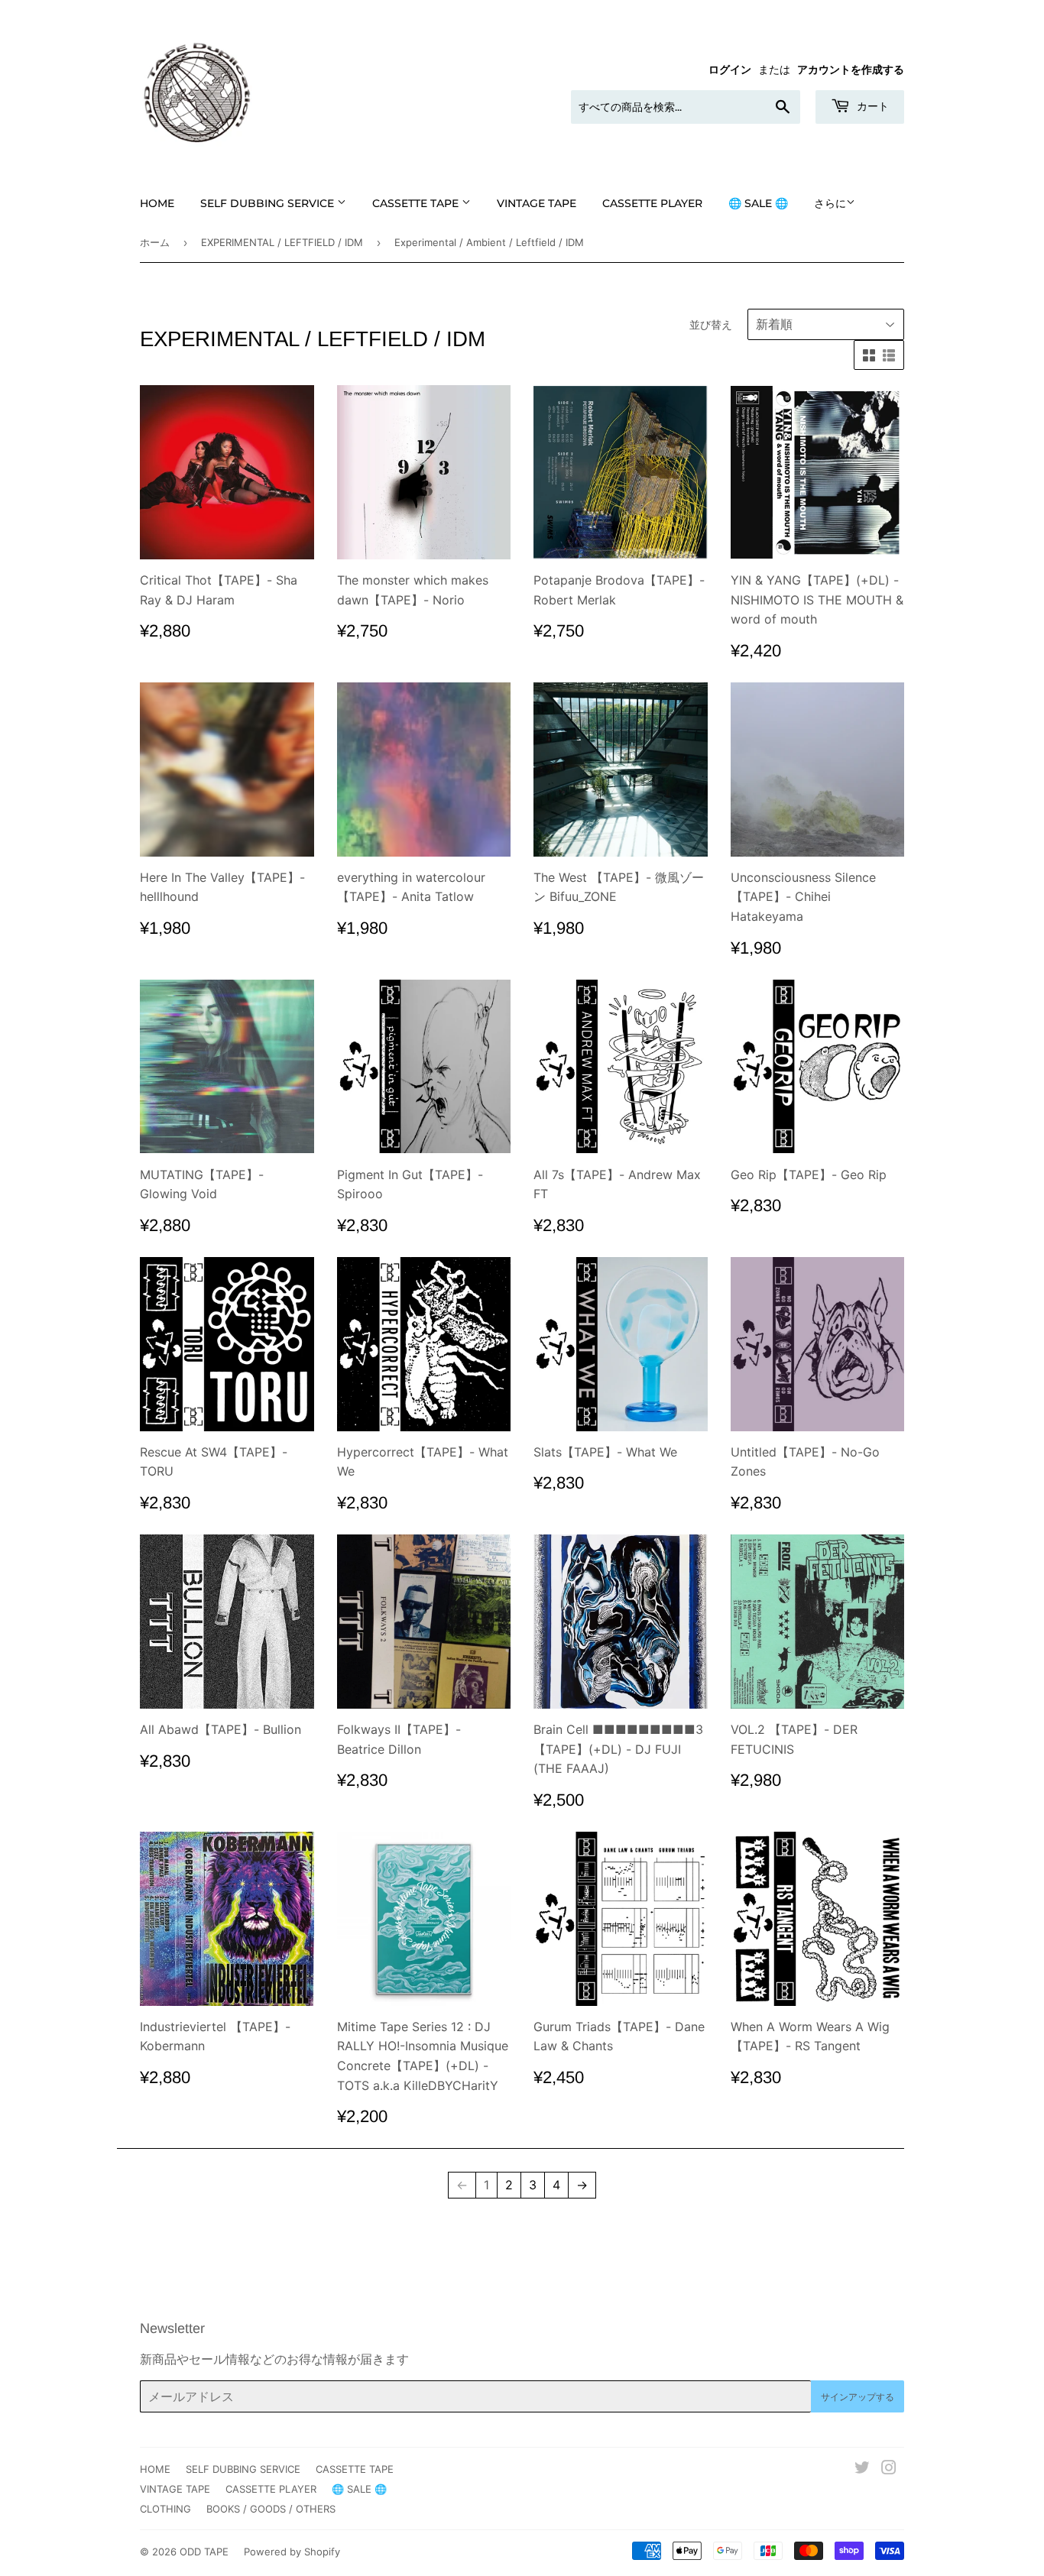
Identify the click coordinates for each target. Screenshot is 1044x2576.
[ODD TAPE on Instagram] (889, 2469)
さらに (830, 203)
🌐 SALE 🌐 (758, 203)
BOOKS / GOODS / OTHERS (271, 2509)
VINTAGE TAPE (537, 203)
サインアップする (858, 2397)
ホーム (155, 242)
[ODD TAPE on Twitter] (862, 2469)
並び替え (711, 324)
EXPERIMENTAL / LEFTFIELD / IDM (282, 242)
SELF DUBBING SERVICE (269, 203)
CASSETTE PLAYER (652, 203)
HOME (157, 203)
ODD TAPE (204, 2552)
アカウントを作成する (851, 70)
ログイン (730, 70)
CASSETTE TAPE (417, 203)
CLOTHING (165, 2509)
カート (871, 106)
